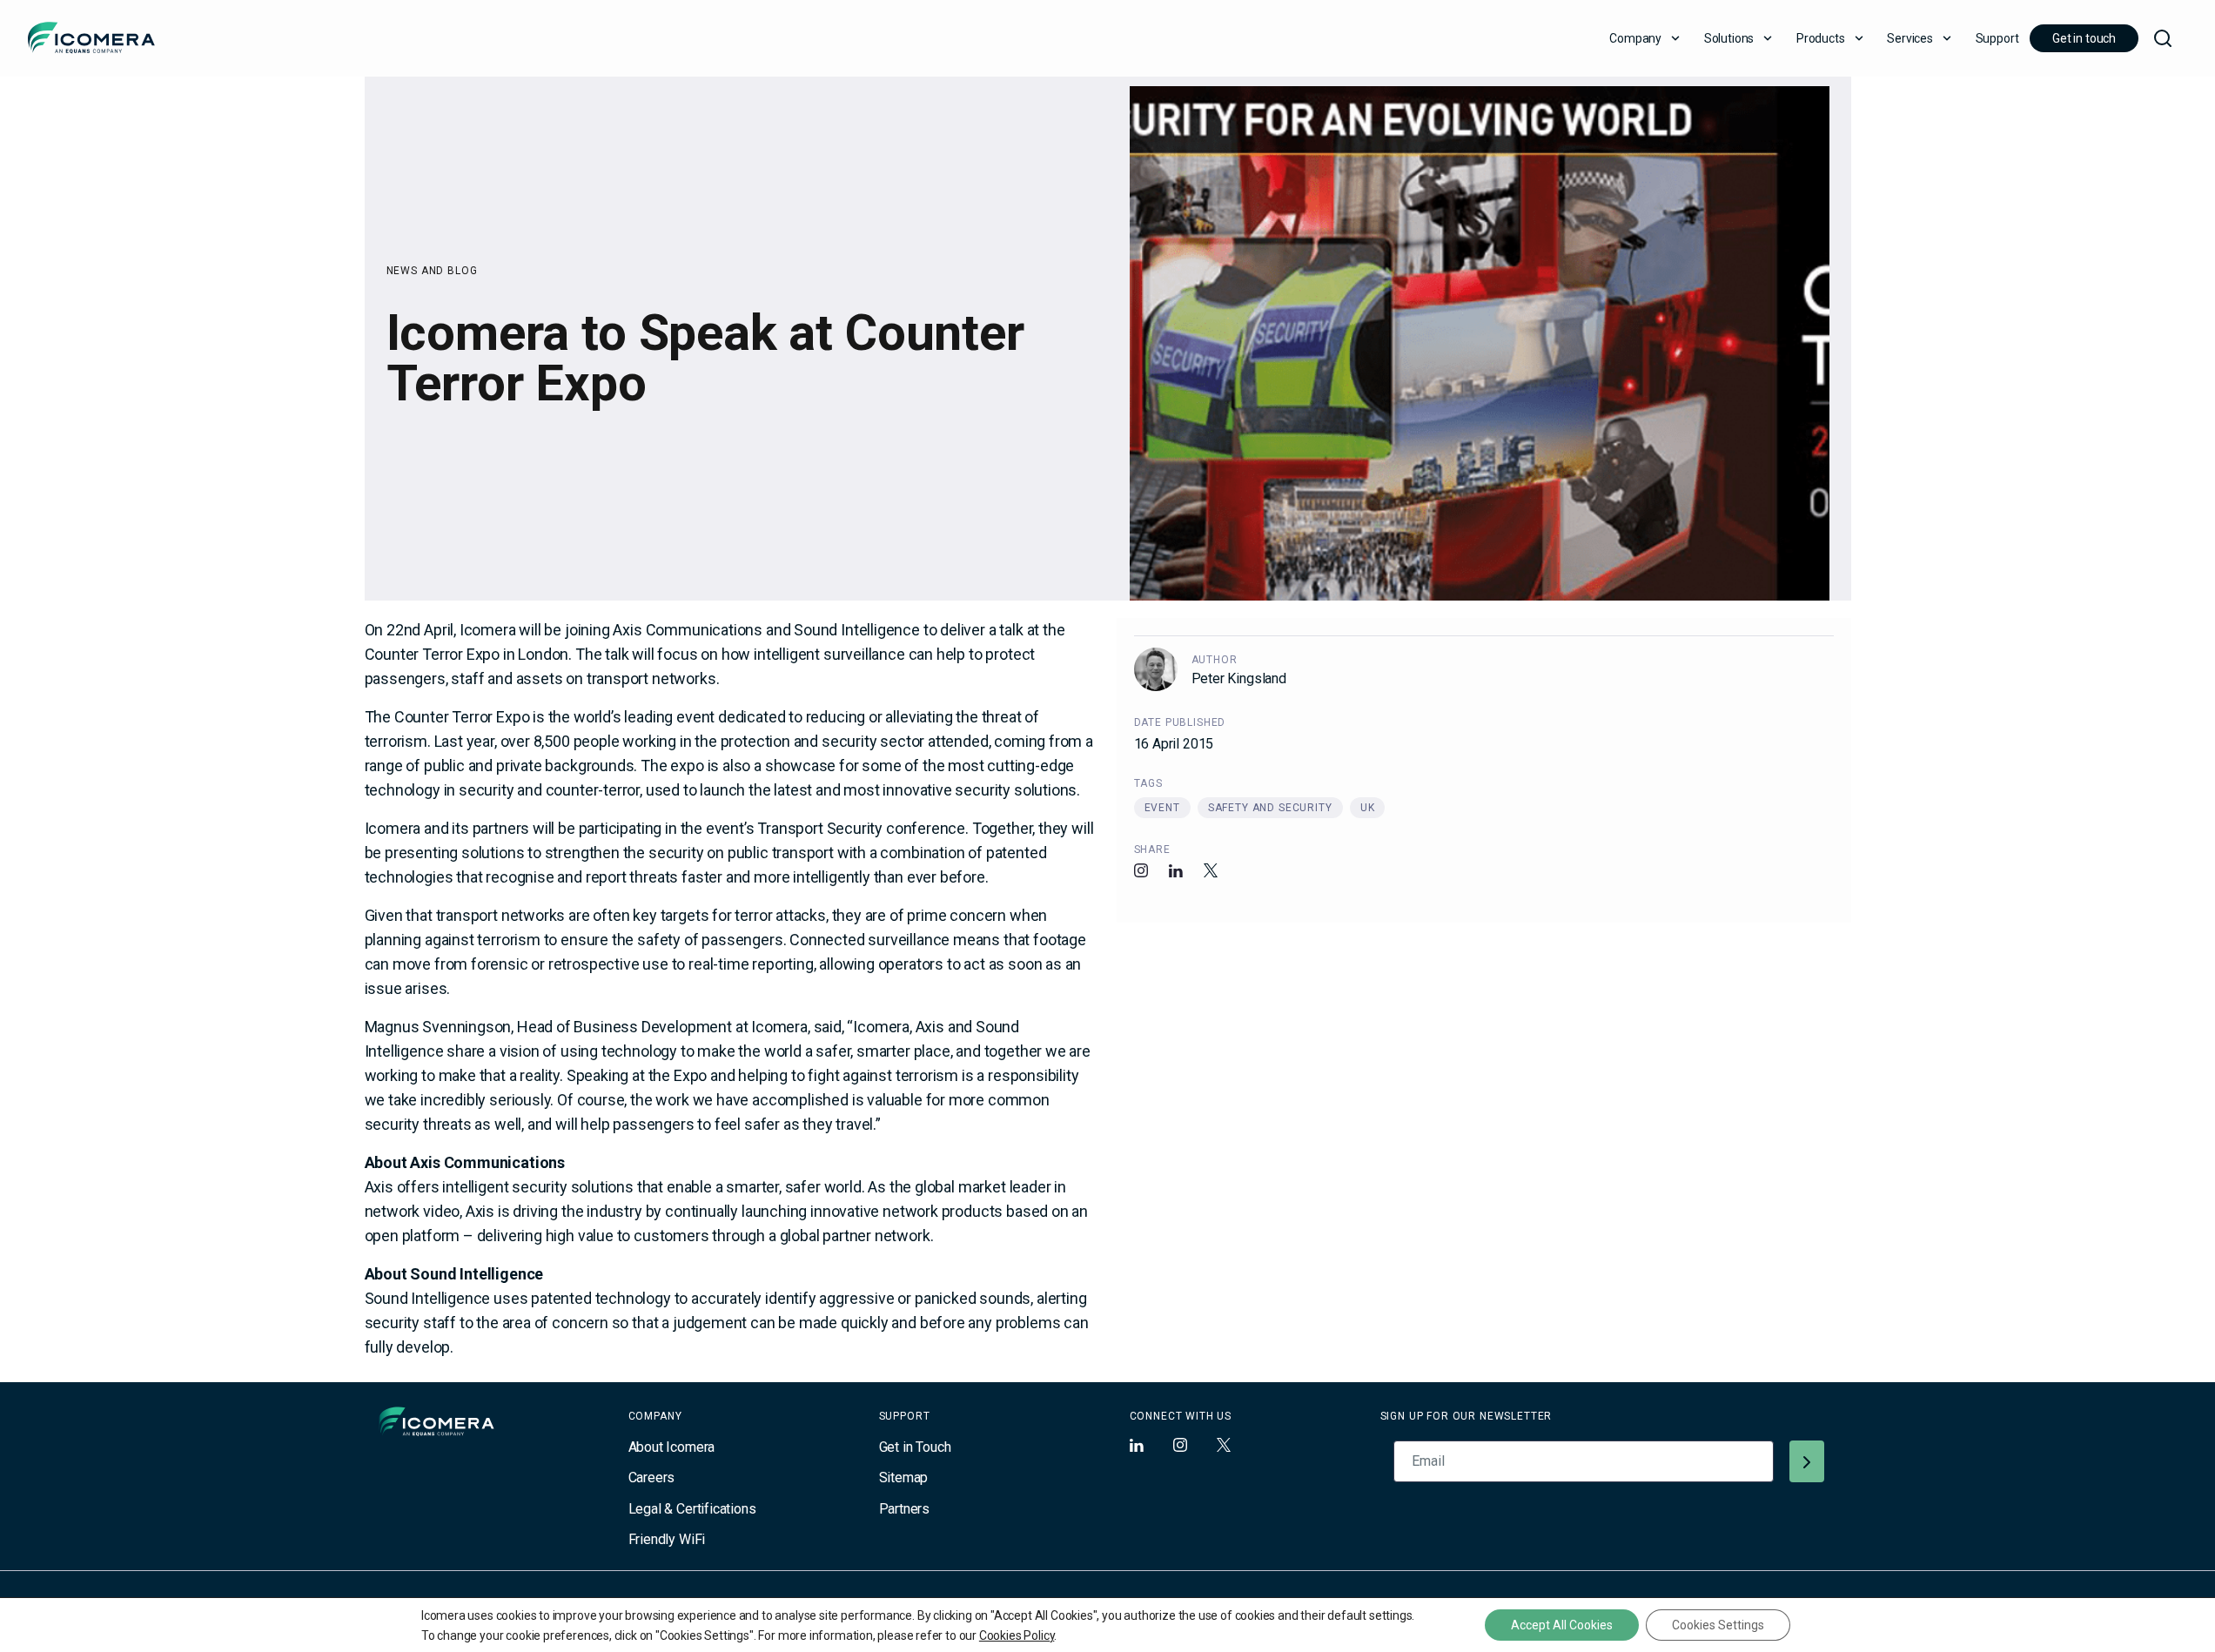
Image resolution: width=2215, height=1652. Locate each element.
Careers (652, 1477)
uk (1368, 808)
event (1162, 808)
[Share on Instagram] (1141, 870)
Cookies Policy (1017, 1635)
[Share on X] (1211, 870)
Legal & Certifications (692, 1509)
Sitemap (904, 1477)
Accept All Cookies (1562, 1625)
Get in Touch (915, 1447)
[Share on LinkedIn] (1176, 870)
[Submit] (1807, 1461)
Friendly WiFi (667, 1539)
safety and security (1270, 808)
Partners (905, 1509)
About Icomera (672, 1447)
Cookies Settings (1718, 1625)
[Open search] (2163, 38)
